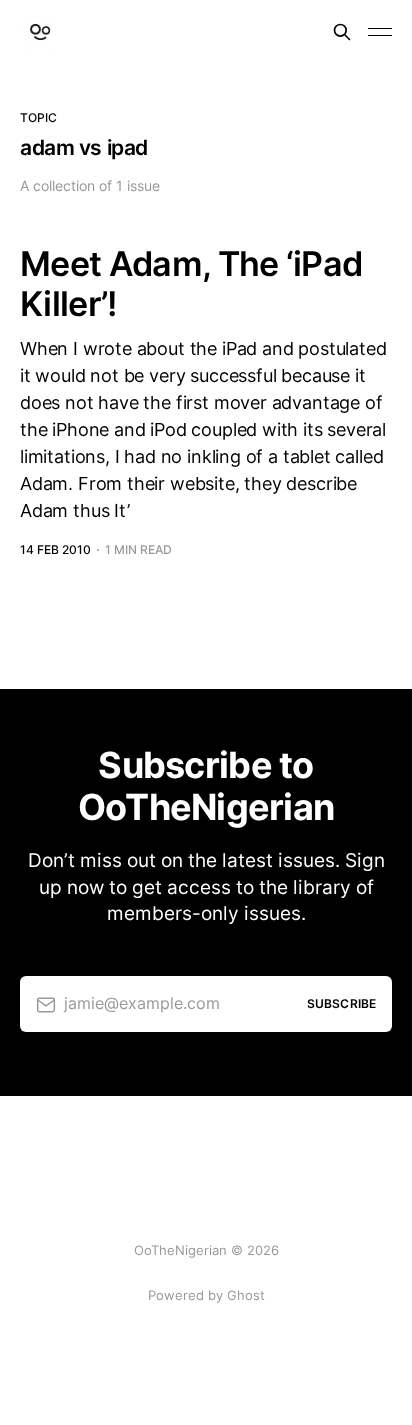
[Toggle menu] (380, 32)
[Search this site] (342, 32)
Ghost (246, 1295)
